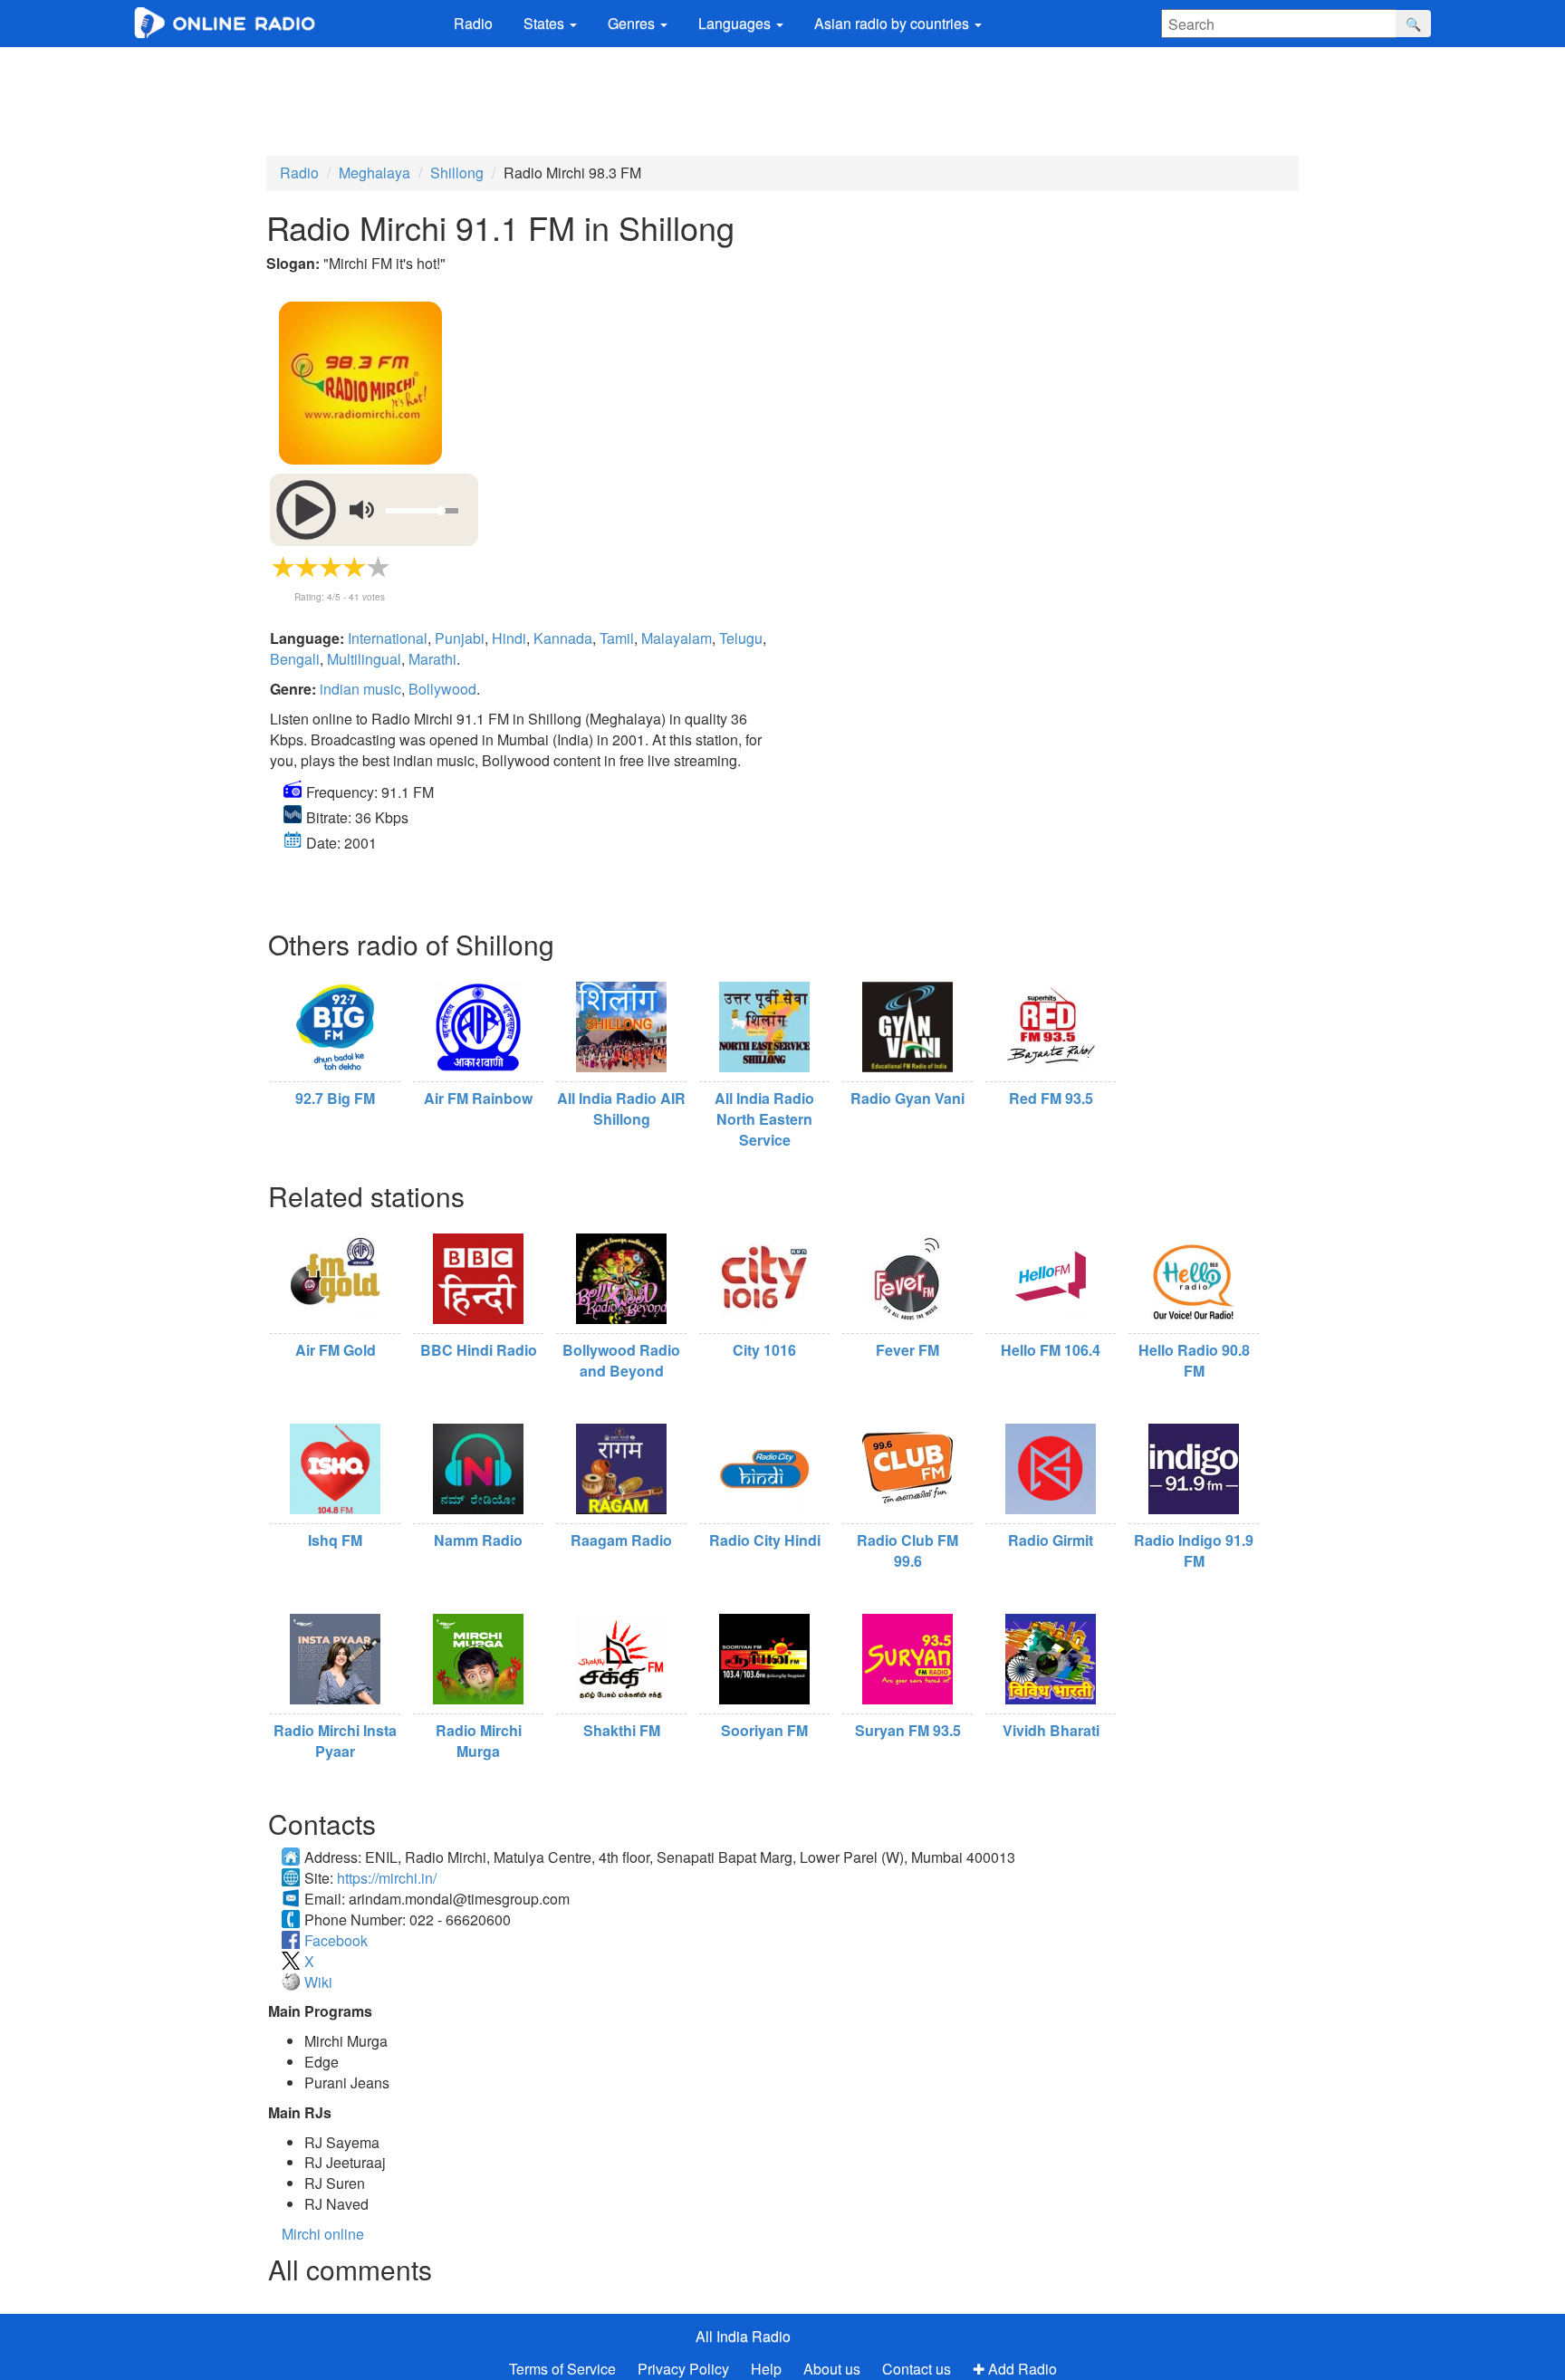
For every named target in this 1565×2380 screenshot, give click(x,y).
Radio (473, 23)
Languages (736, 23)
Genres (633, 23)
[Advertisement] (782, 97)
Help (766, 2369)
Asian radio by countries (893, 23)
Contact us (917, 2369)
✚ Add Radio (1015, 2369)
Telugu (741, 638)
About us (832, 2369)
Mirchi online (323, 2234)
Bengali (295, 659)
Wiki (318, 1982)
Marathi (432, 659)
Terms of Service (562, 2369)
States (546, 23)
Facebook (336, 1940)
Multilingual (364, 659)
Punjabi (460, 638)
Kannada (563, 638)
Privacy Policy (685, 2369)
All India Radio (743, 2336)
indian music (360, 689)
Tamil (617, 638)
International (388, 638)
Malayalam (677, 638)
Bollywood (442, 689)
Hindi (509, 638)
